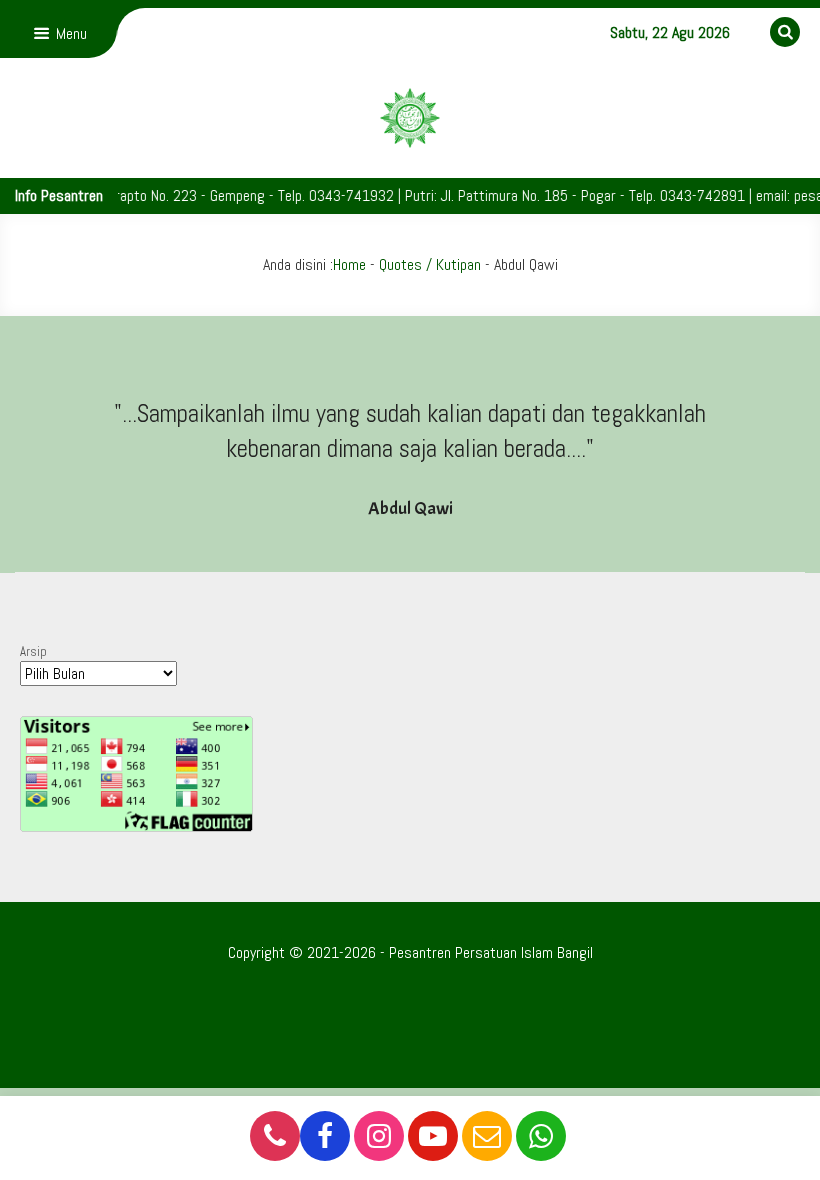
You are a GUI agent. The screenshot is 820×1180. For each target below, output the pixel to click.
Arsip (33, 651)
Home (349, 264)
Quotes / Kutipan (430, 264)
